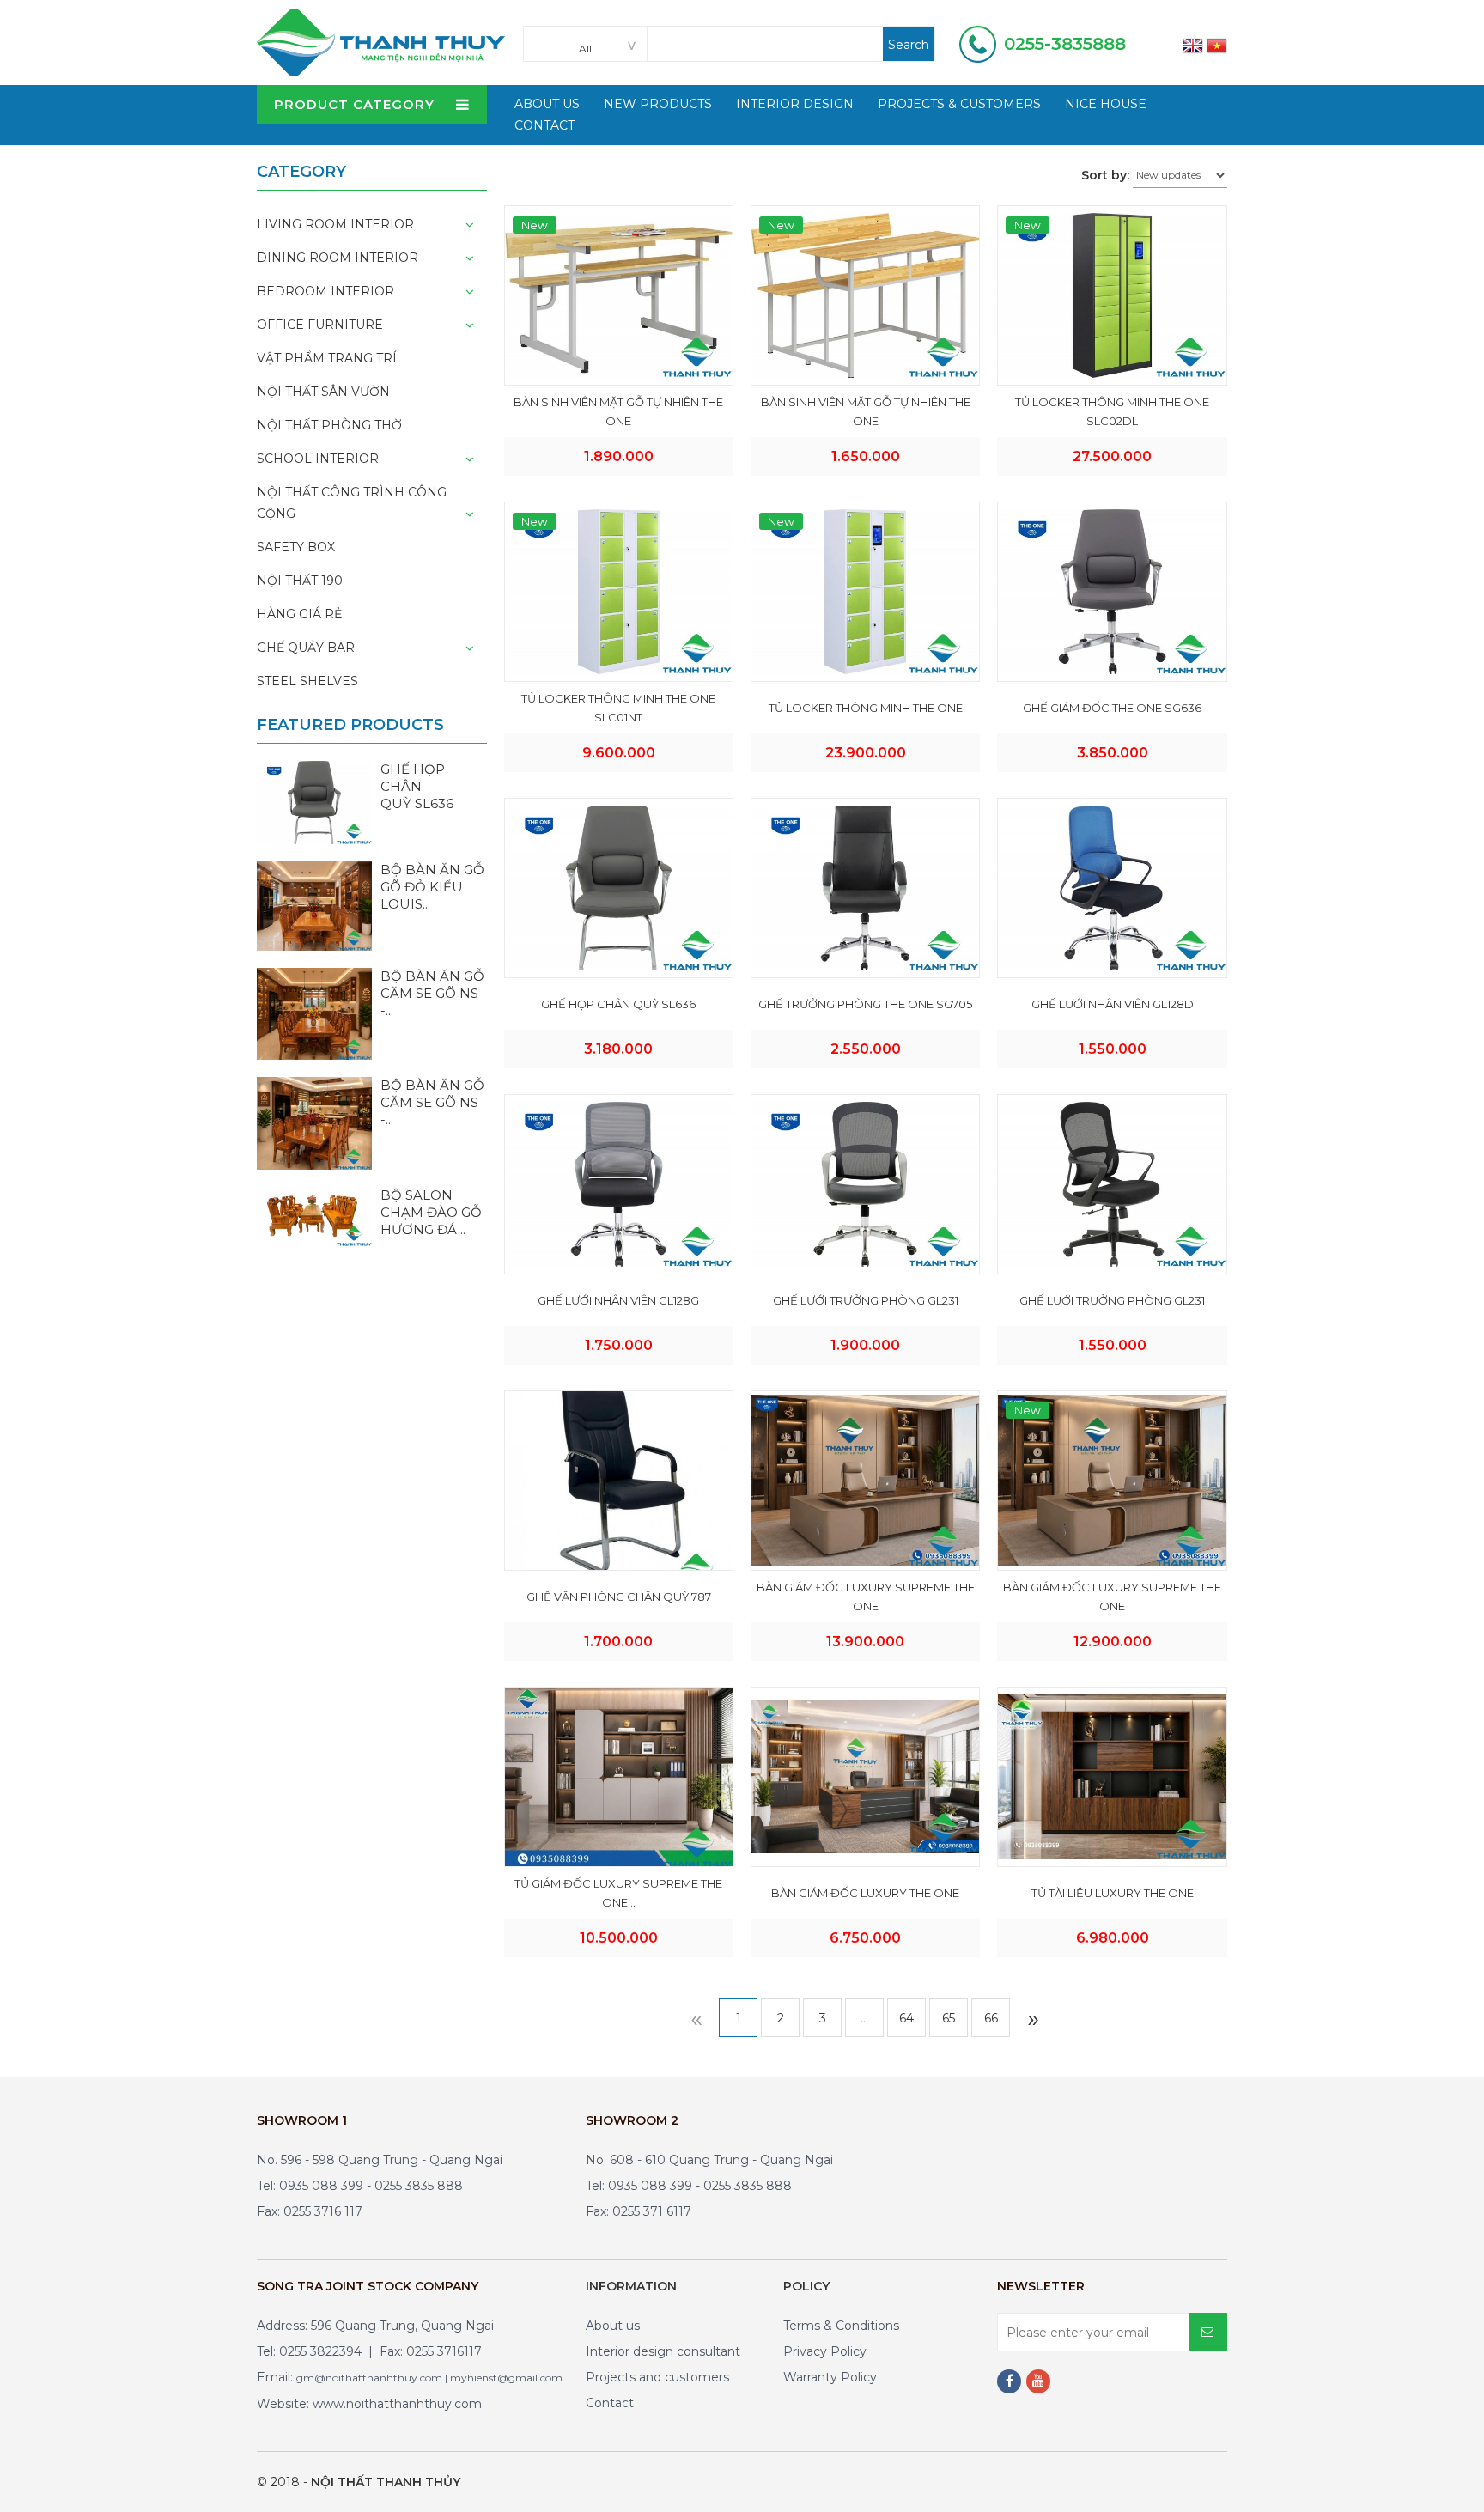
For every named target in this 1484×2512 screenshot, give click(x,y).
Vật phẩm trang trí (327, 358)
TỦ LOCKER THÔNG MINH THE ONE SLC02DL (1112, 411)
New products (658, 104)
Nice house (1106, 104)
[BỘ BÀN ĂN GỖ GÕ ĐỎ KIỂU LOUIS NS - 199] (314, 905)
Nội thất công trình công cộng (352, 503)
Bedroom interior (325, 291)
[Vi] (1217, 45)
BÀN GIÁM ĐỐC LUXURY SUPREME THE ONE (866, 1597)
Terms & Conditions (841, 2326)
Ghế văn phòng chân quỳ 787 (619, 1597)
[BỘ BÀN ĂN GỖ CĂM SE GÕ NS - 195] (314, 1122)
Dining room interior (338, 258)
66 (991, 2018)
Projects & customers (959, 104)
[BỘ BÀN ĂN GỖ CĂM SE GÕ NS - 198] (314, 1013)
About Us (547, 104)
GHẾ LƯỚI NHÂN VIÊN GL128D (1113, 1004)
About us (613, 2326)
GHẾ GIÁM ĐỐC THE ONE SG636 (1112, 708)
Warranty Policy (830, 2377)
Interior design (795, 104)
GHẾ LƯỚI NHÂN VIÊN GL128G (618, 1300)
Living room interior (335, 224)
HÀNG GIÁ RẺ (299, 614)
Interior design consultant (663, 2351)
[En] (1193, 45)
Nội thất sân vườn (323, 392)
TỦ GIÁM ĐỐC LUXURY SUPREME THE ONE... (618, 1893)
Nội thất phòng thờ (329, 425)
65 (949, 2018)
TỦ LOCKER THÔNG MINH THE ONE (866, 708)
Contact (544, 125)
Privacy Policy (825, 2351)
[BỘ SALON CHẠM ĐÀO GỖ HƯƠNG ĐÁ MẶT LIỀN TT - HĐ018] (314, 1215)
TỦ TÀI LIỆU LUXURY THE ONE (1113, 1893)
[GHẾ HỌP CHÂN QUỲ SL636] (314, 801)
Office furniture (320, 325)
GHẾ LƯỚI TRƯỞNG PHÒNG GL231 (866, 1300)
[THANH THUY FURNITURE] (381, 41)
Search (909, 45)
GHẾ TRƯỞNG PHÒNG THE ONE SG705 (865, 1004)
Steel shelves (307, 681)
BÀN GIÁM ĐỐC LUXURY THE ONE (865, 1893)
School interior (318, 459)
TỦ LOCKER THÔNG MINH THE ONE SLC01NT (618, 708)
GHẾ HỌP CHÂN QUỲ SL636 (618, 1004)
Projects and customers (657, 2377)
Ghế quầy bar (306, 648)
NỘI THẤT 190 (300, 581)
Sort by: (1105, 175)
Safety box (296, 547)
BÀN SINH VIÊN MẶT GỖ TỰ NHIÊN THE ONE (618, 411)
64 (906, 2018)
